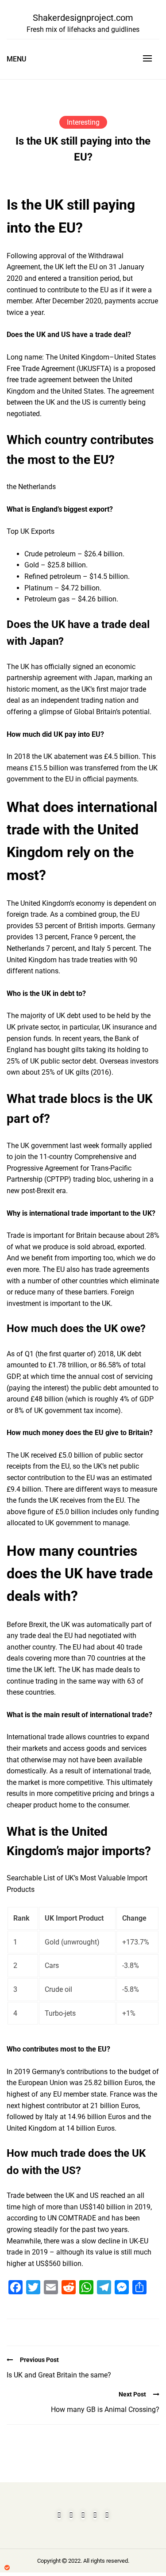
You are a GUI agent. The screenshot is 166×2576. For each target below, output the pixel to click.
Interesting (83, 122)
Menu (16, 59)
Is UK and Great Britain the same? (59, 2375)
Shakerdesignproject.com (83, 18)
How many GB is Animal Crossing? (105, 2409)
